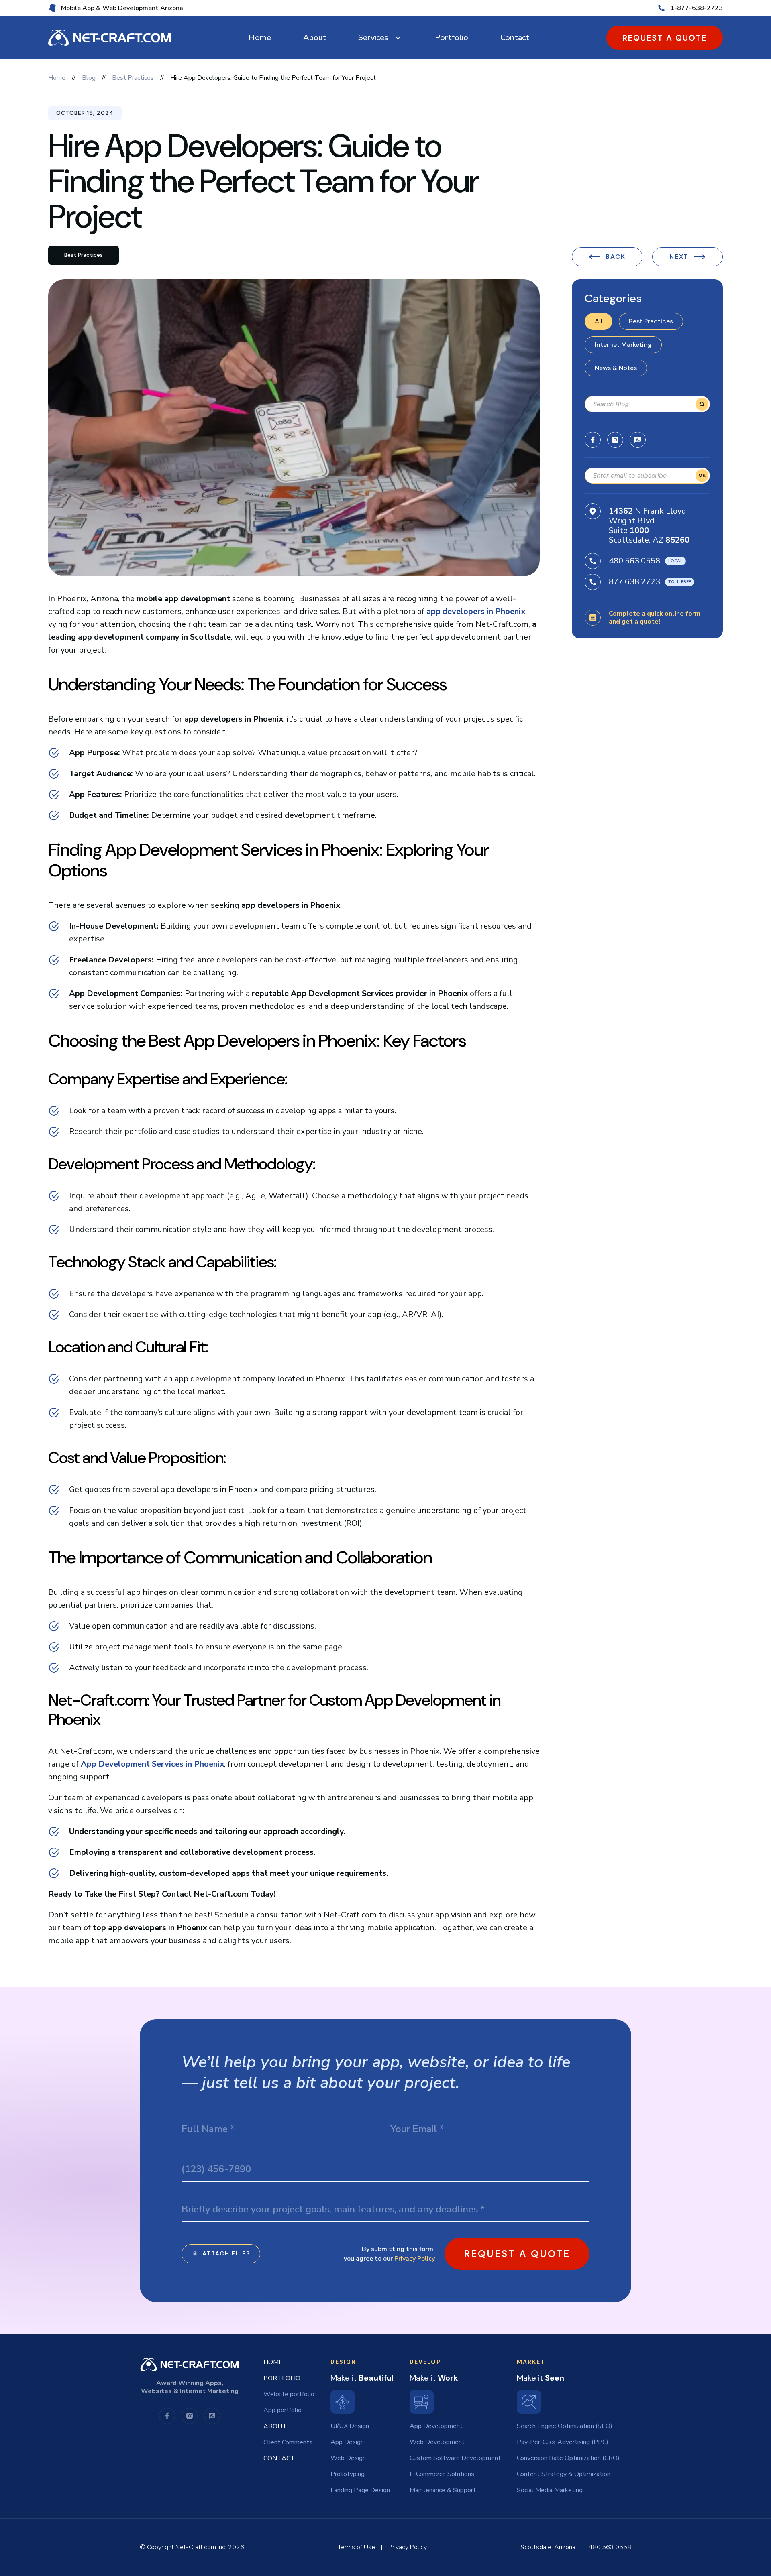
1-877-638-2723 (697, 8)
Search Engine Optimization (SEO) (565, 2426)
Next (679, 257)
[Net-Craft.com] (110, 38)
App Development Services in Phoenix (152, 1764)
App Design (347, 2442)
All (599, 321)
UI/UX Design (350, 2426)
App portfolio (282, 2410)
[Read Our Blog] (638, 440)
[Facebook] (593, 440)
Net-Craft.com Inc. (201, 2547)
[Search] (702, 404)
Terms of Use (356, 2547)
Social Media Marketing (550, 2490)
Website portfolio (289, 2394)
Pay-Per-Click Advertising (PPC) (563, 2442)
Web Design (348, 2458)
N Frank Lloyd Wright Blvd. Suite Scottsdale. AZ (649, 526)
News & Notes (616, 368)
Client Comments (288, 2442)
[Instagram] (615, 440)
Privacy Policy (415, 2259)
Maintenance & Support (443, 2490)
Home (260, 38)
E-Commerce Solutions (442, 2474)
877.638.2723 (634, 582)
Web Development (437, 2442)
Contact (515, 38)
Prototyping (348, 2474)
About (315, 38)
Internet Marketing (623, 345)
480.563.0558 (634, 561)
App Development (436, 2426)
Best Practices (651, 321)
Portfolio (452, 38)
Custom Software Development (455, 2458)
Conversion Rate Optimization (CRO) (568, 2458)
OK (702, 475)
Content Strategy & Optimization (564, 2474)
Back (616, 257)
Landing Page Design (360, 2490)
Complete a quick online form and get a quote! (655, 618)
